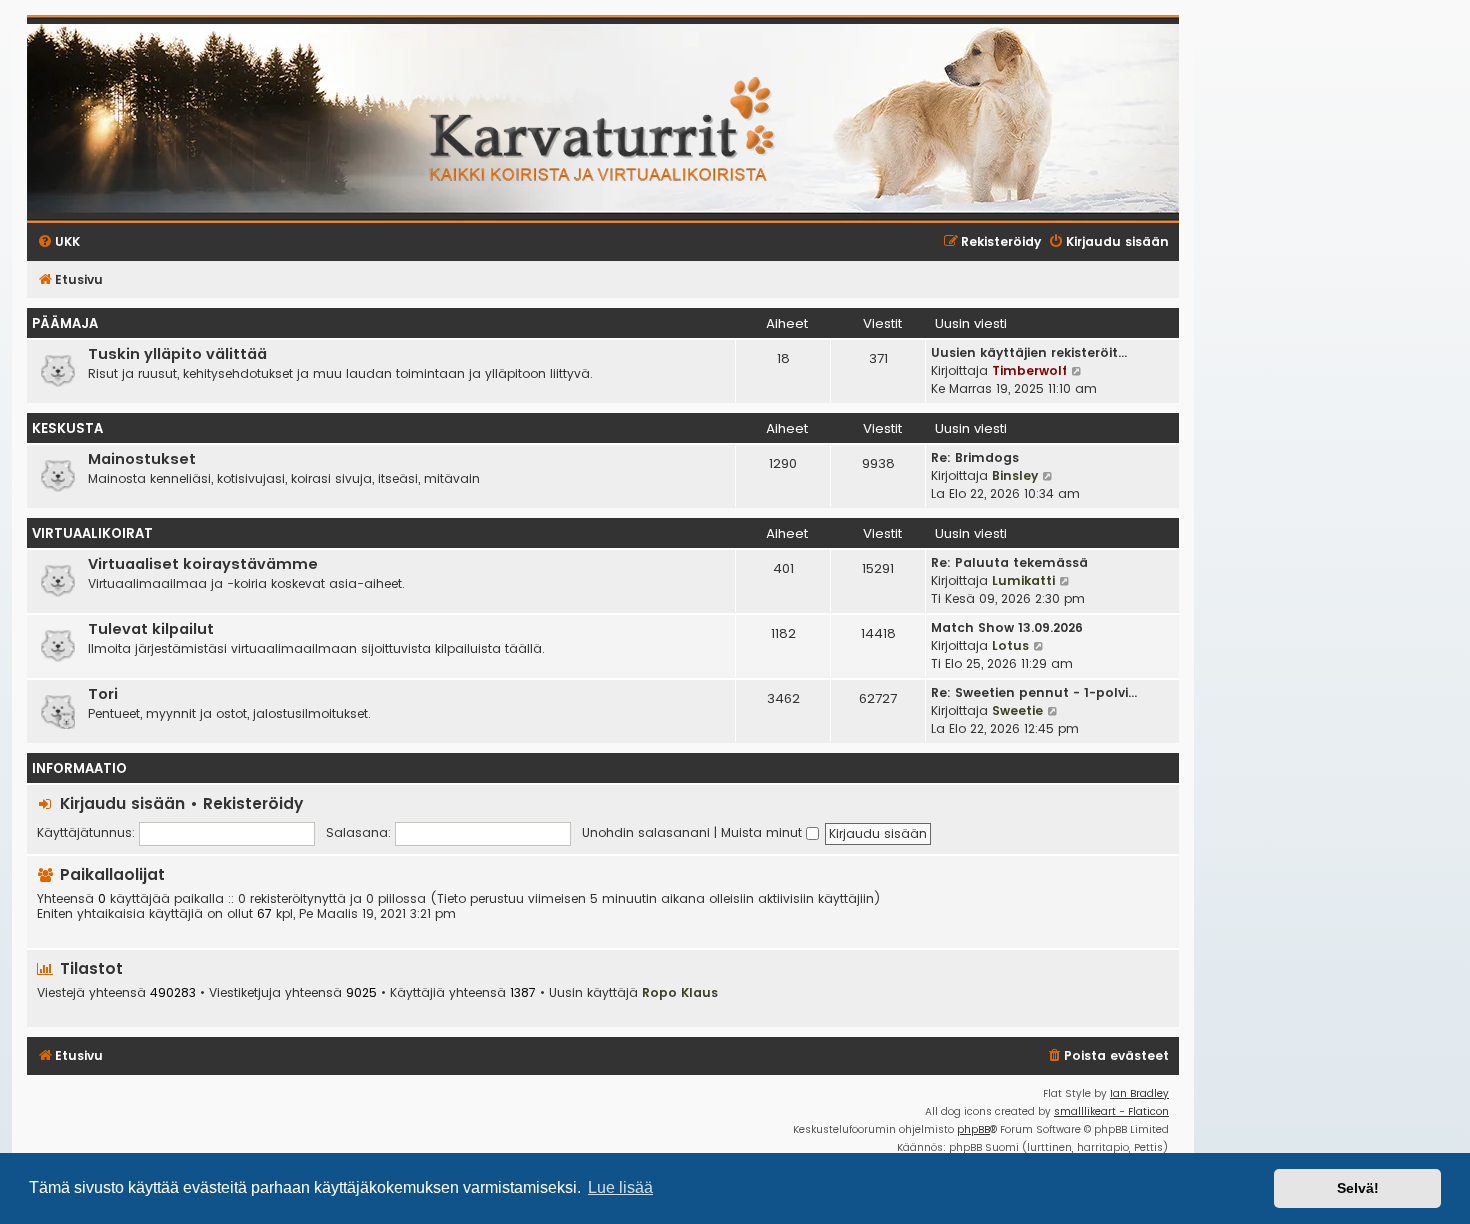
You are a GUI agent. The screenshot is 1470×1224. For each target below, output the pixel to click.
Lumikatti (1023, 580)
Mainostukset (142, 459)
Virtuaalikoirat (92, 533)
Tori (103, 694)
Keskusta (67, 428)
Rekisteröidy (253, 803)
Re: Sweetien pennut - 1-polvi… (1034, 692)
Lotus (1010, 645)
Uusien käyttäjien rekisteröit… (1029, 352)
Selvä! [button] (1358, 1188)
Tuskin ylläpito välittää (177, 354)
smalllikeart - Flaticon (1111, 1111)
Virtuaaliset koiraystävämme (203, 564)
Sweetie (1017, 710)
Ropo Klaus (680, 992)
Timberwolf (1029, 370)
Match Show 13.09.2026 (1007, 627)
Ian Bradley (1139, 1093)
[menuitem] (1107, 1056)
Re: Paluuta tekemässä (1009, 562)
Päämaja (65, 323)
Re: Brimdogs (975, 457)
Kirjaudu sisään (122, 803)
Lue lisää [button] (620, 1187)
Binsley (1015, 475)
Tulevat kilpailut (151, 629)
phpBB (973, 1129)
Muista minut (763, 832)
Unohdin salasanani (646, 832)
